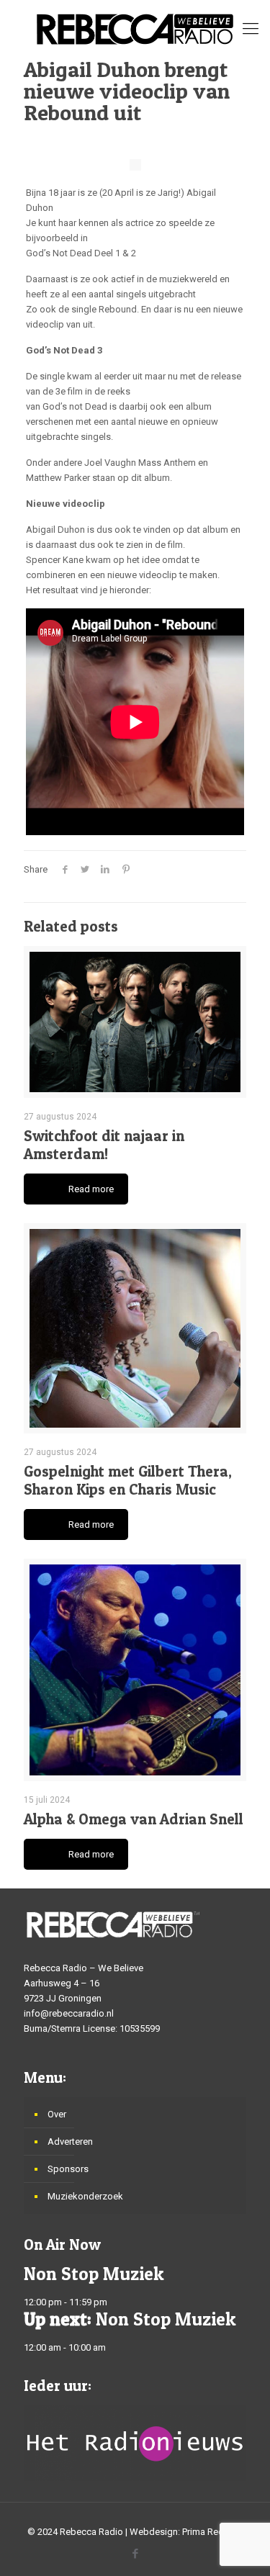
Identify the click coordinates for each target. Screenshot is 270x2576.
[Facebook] (135, 2554)
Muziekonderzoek (85, 2196)
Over (57, 2114)
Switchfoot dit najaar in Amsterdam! (104, 1145)
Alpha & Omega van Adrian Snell (134, 1819)
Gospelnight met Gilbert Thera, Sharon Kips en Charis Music (128, 1480)
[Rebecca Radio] (135, 29)
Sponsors (68, 2169)
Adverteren (70, 2142)
